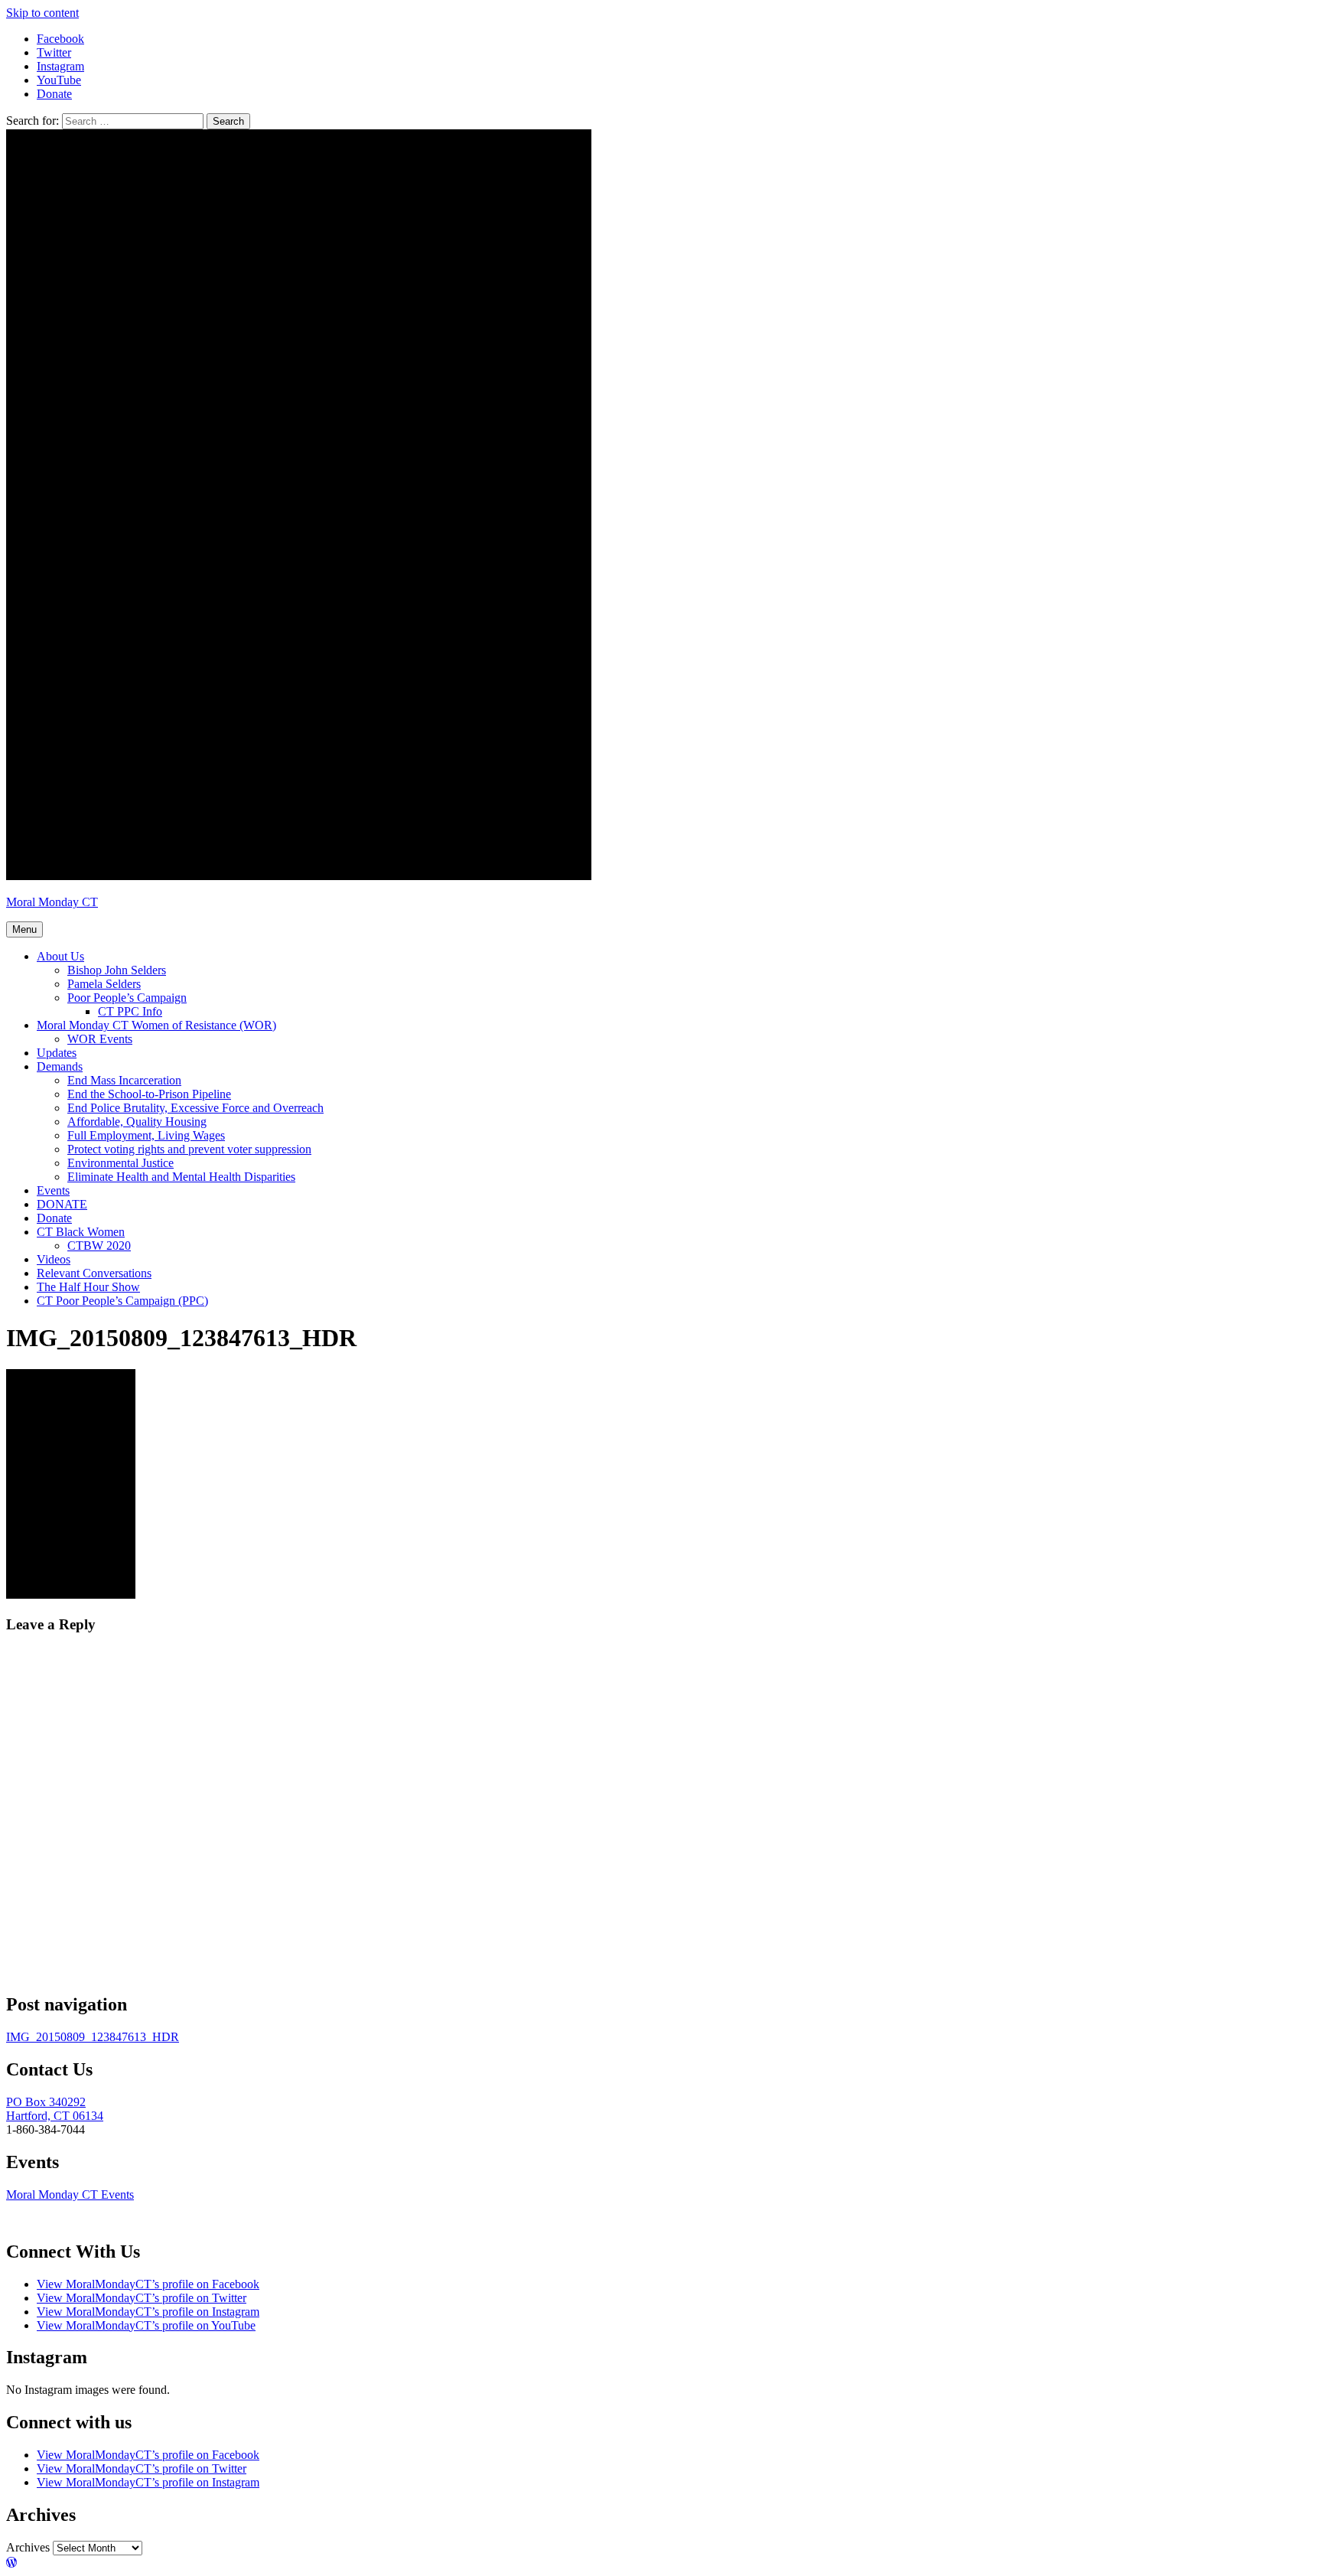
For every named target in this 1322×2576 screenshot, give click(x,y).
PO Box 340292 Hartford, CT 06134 (55, 2109)
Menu (24, 929)
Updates (57, 1053)
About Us (60, 956)
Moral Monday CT (52, 902)
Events (53, 1190)
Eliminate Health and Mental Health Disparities (181, 1177)
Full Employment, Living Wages (146, 1135)
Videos (54, 1259)
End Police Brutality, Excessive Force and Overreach (195, 1108)
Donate (54, 1218)
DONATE (62, 1204)
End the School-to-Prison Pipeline (149, 1094)
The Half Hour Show (88, 1287)
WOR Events (100, 1039)
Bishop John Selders (117, 970)
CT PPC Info (130, 1011)
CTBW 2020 (99, 1246)
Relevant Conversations (94, 1273)
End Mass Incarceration (124, 1080)
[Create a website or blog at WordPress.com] (11, 2563)
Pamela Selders (104, 984)
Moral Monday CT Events (70, 2194)
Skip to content (42, 13)
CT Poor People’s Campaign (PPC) (122, 1301)
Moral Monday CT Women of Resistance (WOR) (156, 1025)
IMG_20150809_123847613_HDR (93, 2037)
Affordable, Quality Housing (137, 1122)
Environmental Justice (120, 1163)
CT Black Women (81, 1232)
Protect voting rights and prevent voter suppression (189, 1149)
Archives (28, 2547)
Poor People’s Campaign (127, 998)
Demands (60, 1066)
